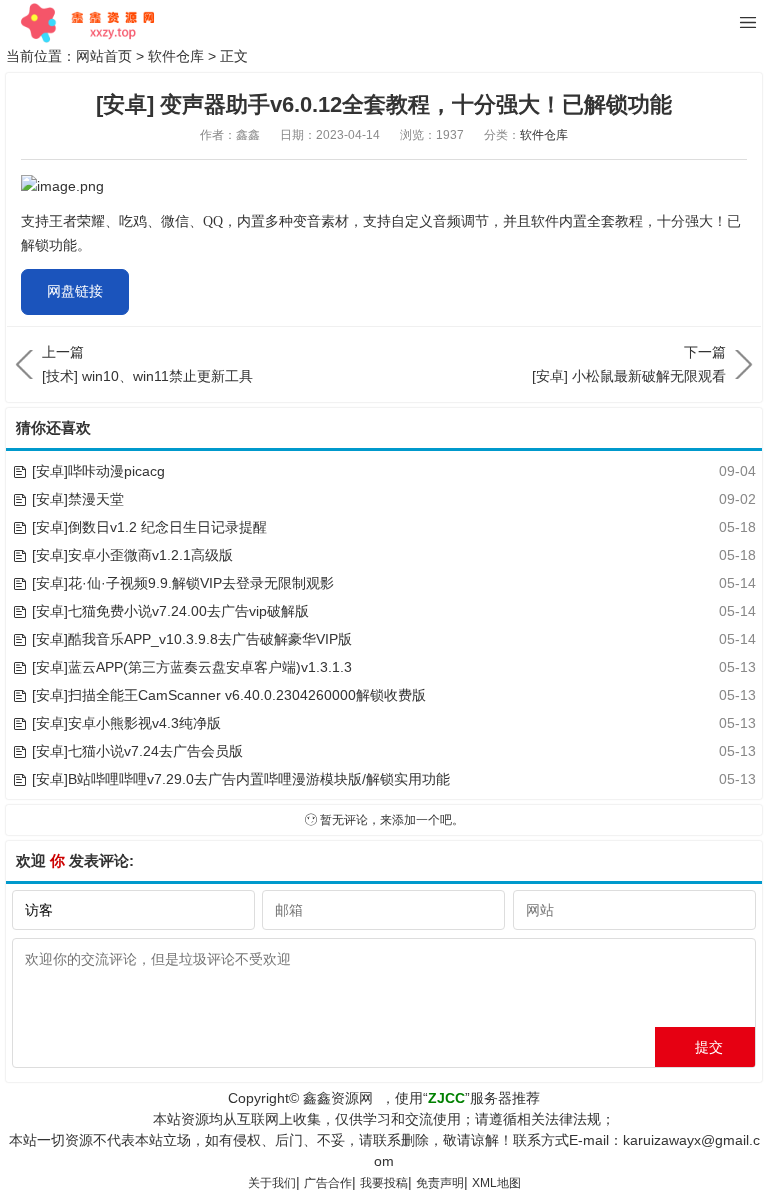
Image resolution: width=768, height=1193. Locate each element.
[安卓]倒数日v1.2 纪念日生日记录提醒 (149, 527)
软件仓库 (176, 56)
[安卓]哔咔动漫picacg (98, 471)
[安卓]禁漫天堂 (78, 499)
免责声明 (440, 1183)
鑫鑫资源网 (338, 1098)
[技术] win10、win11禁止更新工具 (147, 364)
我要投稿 (384, 1183)
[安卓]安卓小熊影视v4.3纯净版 (126, 723)
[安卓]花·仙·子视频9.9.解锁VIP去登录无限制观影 (183, 583)
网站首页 (104, 56)
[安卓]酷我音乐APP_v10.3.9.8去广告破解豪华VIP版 (192, 639)
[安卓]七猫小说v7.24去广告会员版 (137, 751)
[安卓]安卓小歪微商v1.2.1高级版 (132, 555)
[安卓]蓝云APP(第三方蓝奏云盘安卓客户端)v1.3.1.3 (192, 667)
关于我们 (272, 1183)
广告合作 (328, 1183)
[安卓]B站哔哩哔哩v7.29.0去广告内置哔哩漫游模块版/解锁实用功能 (241, 779)
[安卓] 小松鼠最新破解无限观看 (629, 364)
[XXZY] (86, 23)
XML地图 (496, 1183)
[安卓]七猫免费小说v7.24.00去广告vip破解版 (170, 611)
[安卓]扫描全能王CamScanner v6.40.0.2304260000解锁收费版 (229, 695)
